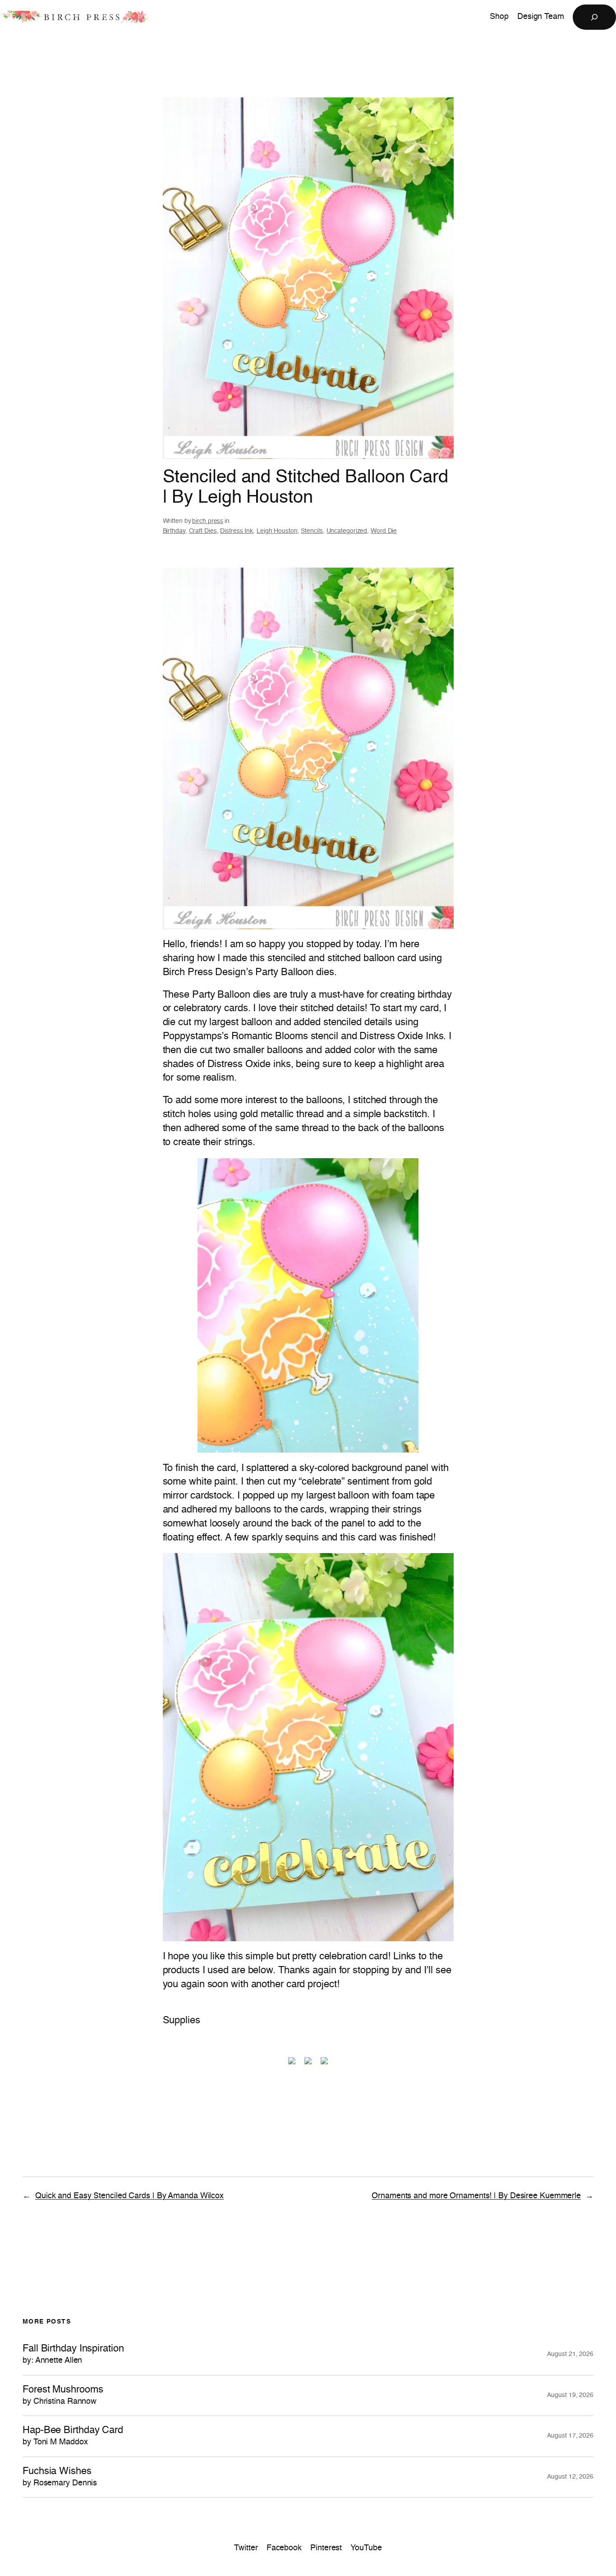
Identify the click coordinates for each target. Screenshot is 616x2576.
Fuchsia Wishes (60, 2477)
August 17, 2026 (570, 2436)
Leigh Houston (277, 531)
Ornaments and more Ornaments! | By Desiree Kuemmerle (476, 2196)
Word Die (384, 531)
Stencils (312, 531)
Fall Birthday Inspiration (73, 2354)
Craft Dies (203, 531)
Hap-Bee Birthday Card (73, 2436)
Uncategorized (347, 531)
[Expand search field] (594, 17)
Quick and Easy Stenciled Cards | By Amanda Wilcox (129, 2196)
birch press (208, 521)
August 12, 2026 (570, 2477)
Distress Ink (237, 531)
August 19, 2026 (570, 2395)
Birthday (174, 531)
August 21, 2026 (570, 2354)
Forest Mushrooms (63, 2395)
